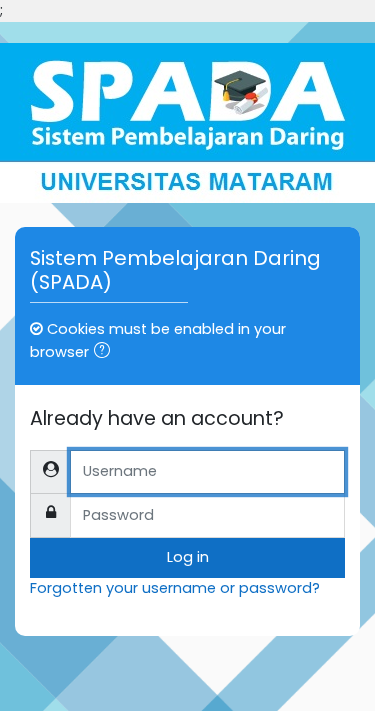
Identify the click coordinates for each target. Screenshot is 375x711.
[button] (106, 353)
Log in (188, 557)
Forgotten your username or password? (175, 588)
